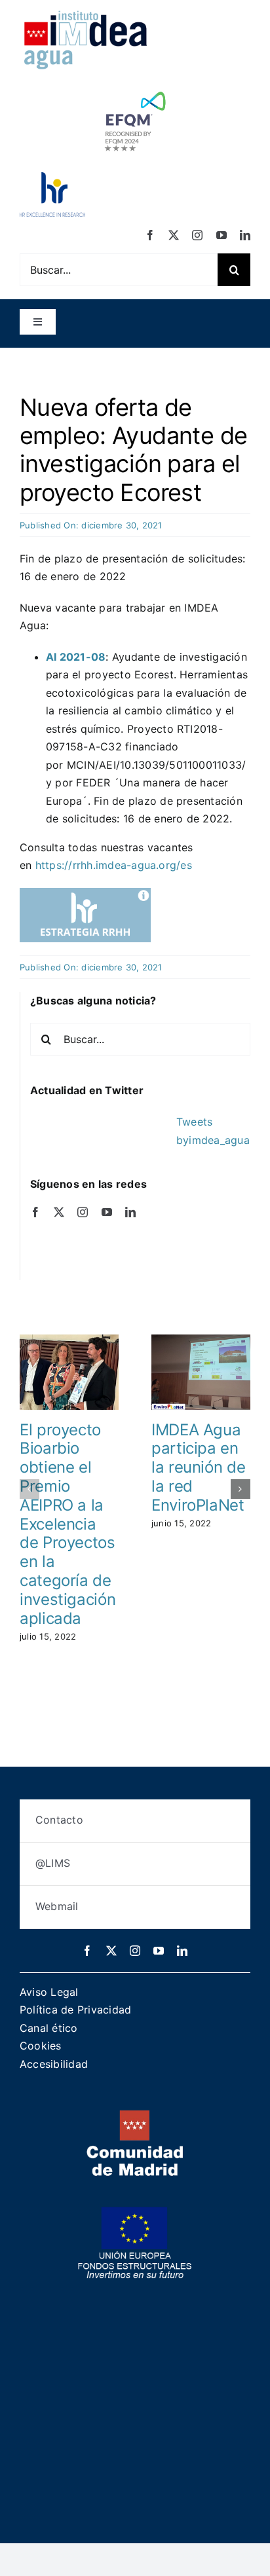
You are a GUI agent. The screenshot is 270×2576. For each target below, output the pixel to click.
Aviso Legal (49, 1992)
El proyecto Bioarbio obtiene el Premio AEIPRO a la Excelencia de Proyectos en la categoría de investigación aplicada (67, 1524)
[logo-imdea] (85, 15)
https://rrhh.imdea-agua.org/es (114, 865)
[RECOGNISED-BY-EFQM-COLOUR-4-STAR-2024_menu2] (135, 88)
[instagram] (197, 235)
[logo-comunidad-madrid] (135, 2115)
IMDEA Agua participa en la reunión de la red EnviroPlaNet (198, 1467)
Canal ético (49, 2028)
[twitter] (174, 235)
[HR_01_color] (52, 177)
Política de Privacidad (75, 2010)
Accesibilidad (54, 2064)
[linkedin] (245, 235)
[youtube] (222, 235)
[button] (29, 1489)
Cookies (41, 2046)
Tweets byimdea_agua (213, 1131)
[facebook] (150, 235)
